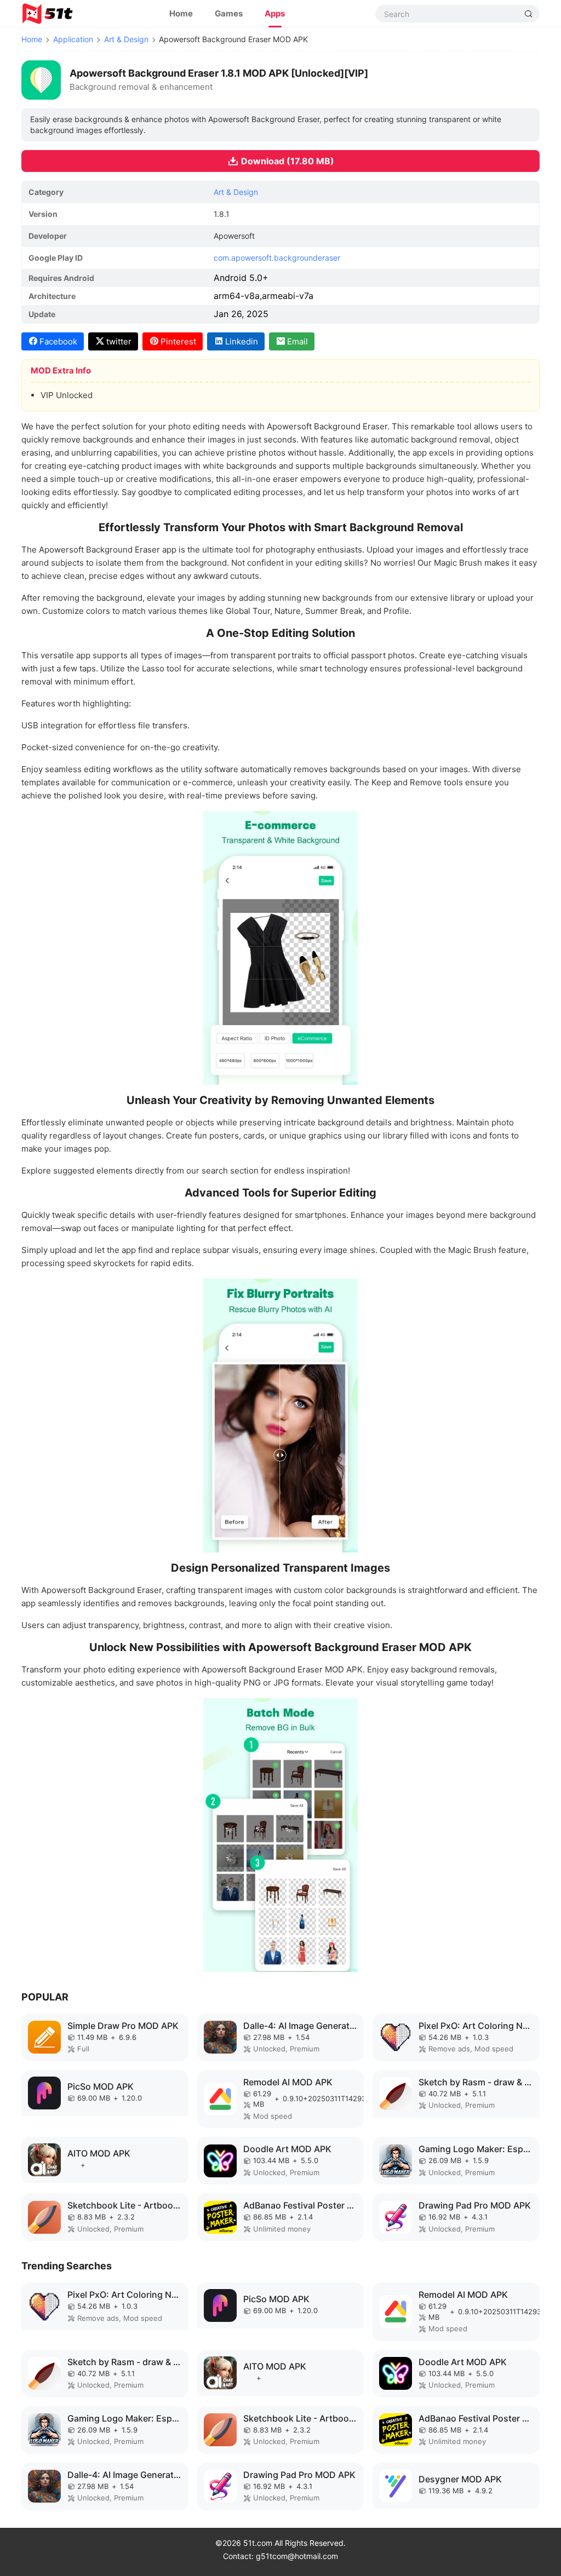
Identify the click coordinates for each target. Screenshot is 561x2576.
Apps (275, 13)
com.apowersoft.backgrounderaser (277, 258)
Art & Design (126, 39)
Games (229, 13)
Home (181, 13)
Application (73, 39)
